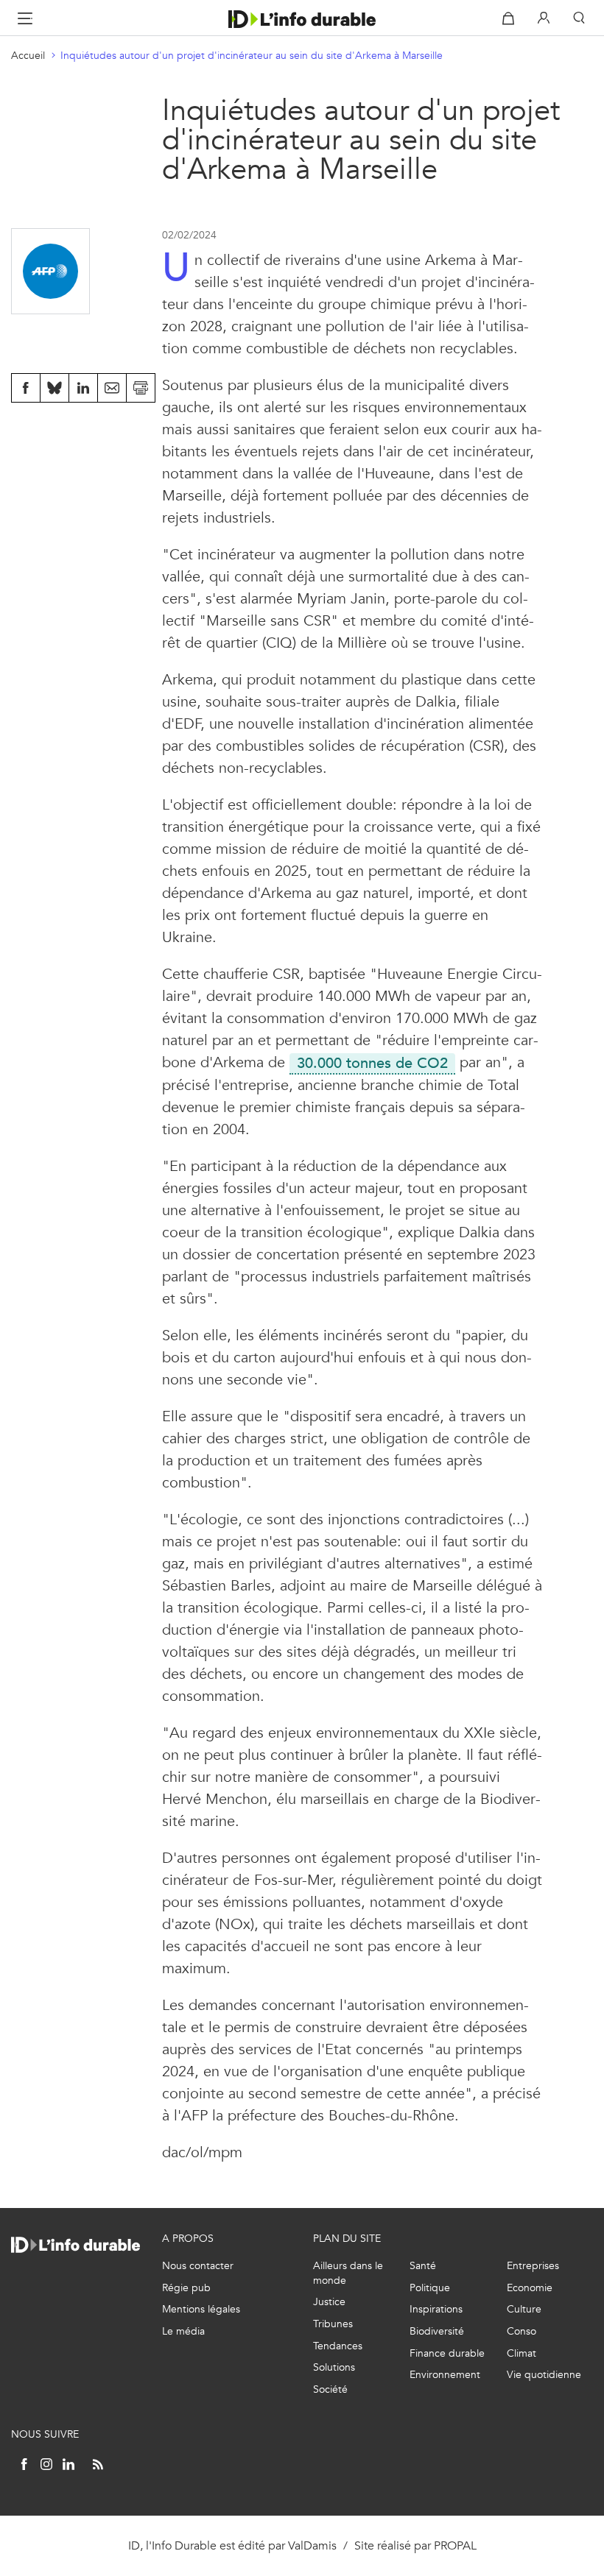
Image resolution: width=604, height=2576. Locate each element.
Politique (430, 2288)
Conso (522, 2331)
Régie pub (186, 2288)
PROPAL (455, 2545)
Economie (530, 2288)
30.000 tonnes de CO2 (369, 1063)
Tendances (338, 2346)
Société (330, 2389)
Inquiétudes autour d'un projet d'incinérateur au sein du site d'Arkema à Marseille (252, 56)
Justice (329, 2302)
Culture (524, 2309)
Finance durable (447, 2353)
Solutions (334, 2367)
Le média (183, 2331)
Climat (522, 2353)
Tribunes (333, 2324)
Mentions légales (201, 2309)
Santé (423, 2266)
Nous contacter (198, 2266)
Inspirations (436, 2309)
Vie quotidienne (544, 2375)
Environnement (445, 2375)
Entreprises (533, 2266)
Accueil (28, 56)
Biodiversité (437, 2331)
